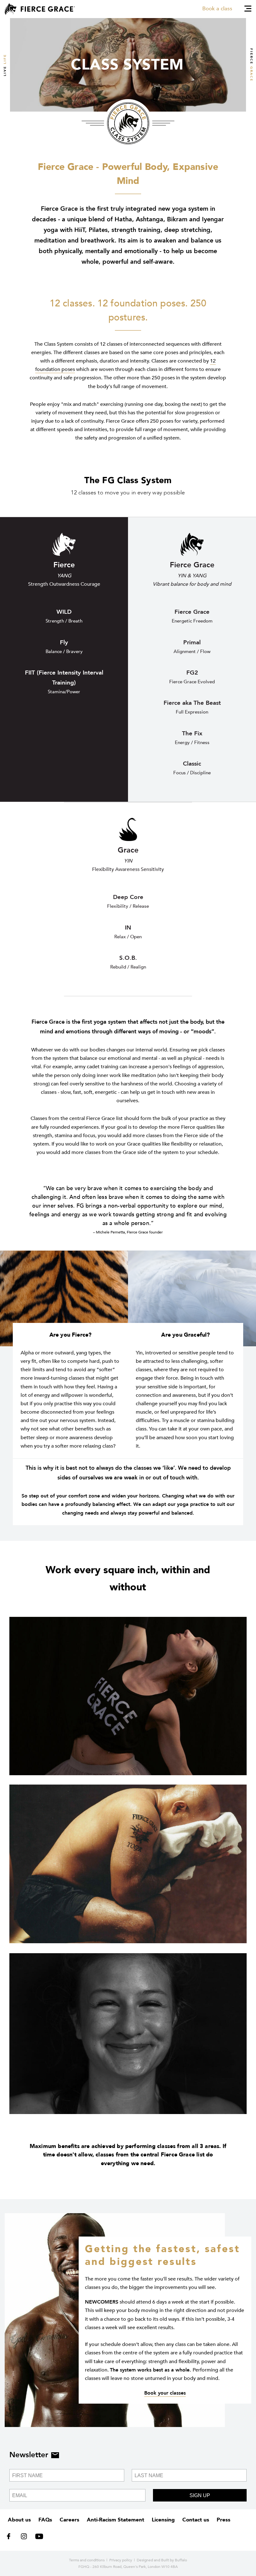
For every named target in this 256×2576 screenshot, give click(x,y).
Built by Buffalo (174, 2560)
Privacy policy (121, 2560)
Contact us (196, 2520)
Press (224, 2520)
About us (19, 2520)
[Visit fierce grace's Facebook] (11, 2538)
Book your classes (165, 2393)
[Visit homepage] (40, 9)
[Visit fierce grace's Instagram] (25, 2538)
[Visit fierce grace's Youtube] (38, 2538)
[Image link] (128, 1696)
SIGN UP (200, 2495)
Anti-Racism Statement (116, 2520)
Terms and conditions (87, 2560)
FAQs (45, 2520)
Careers (69, 2520)
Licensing (163, 2520)
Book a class (217, 9)
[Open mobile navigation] (248, 9)
